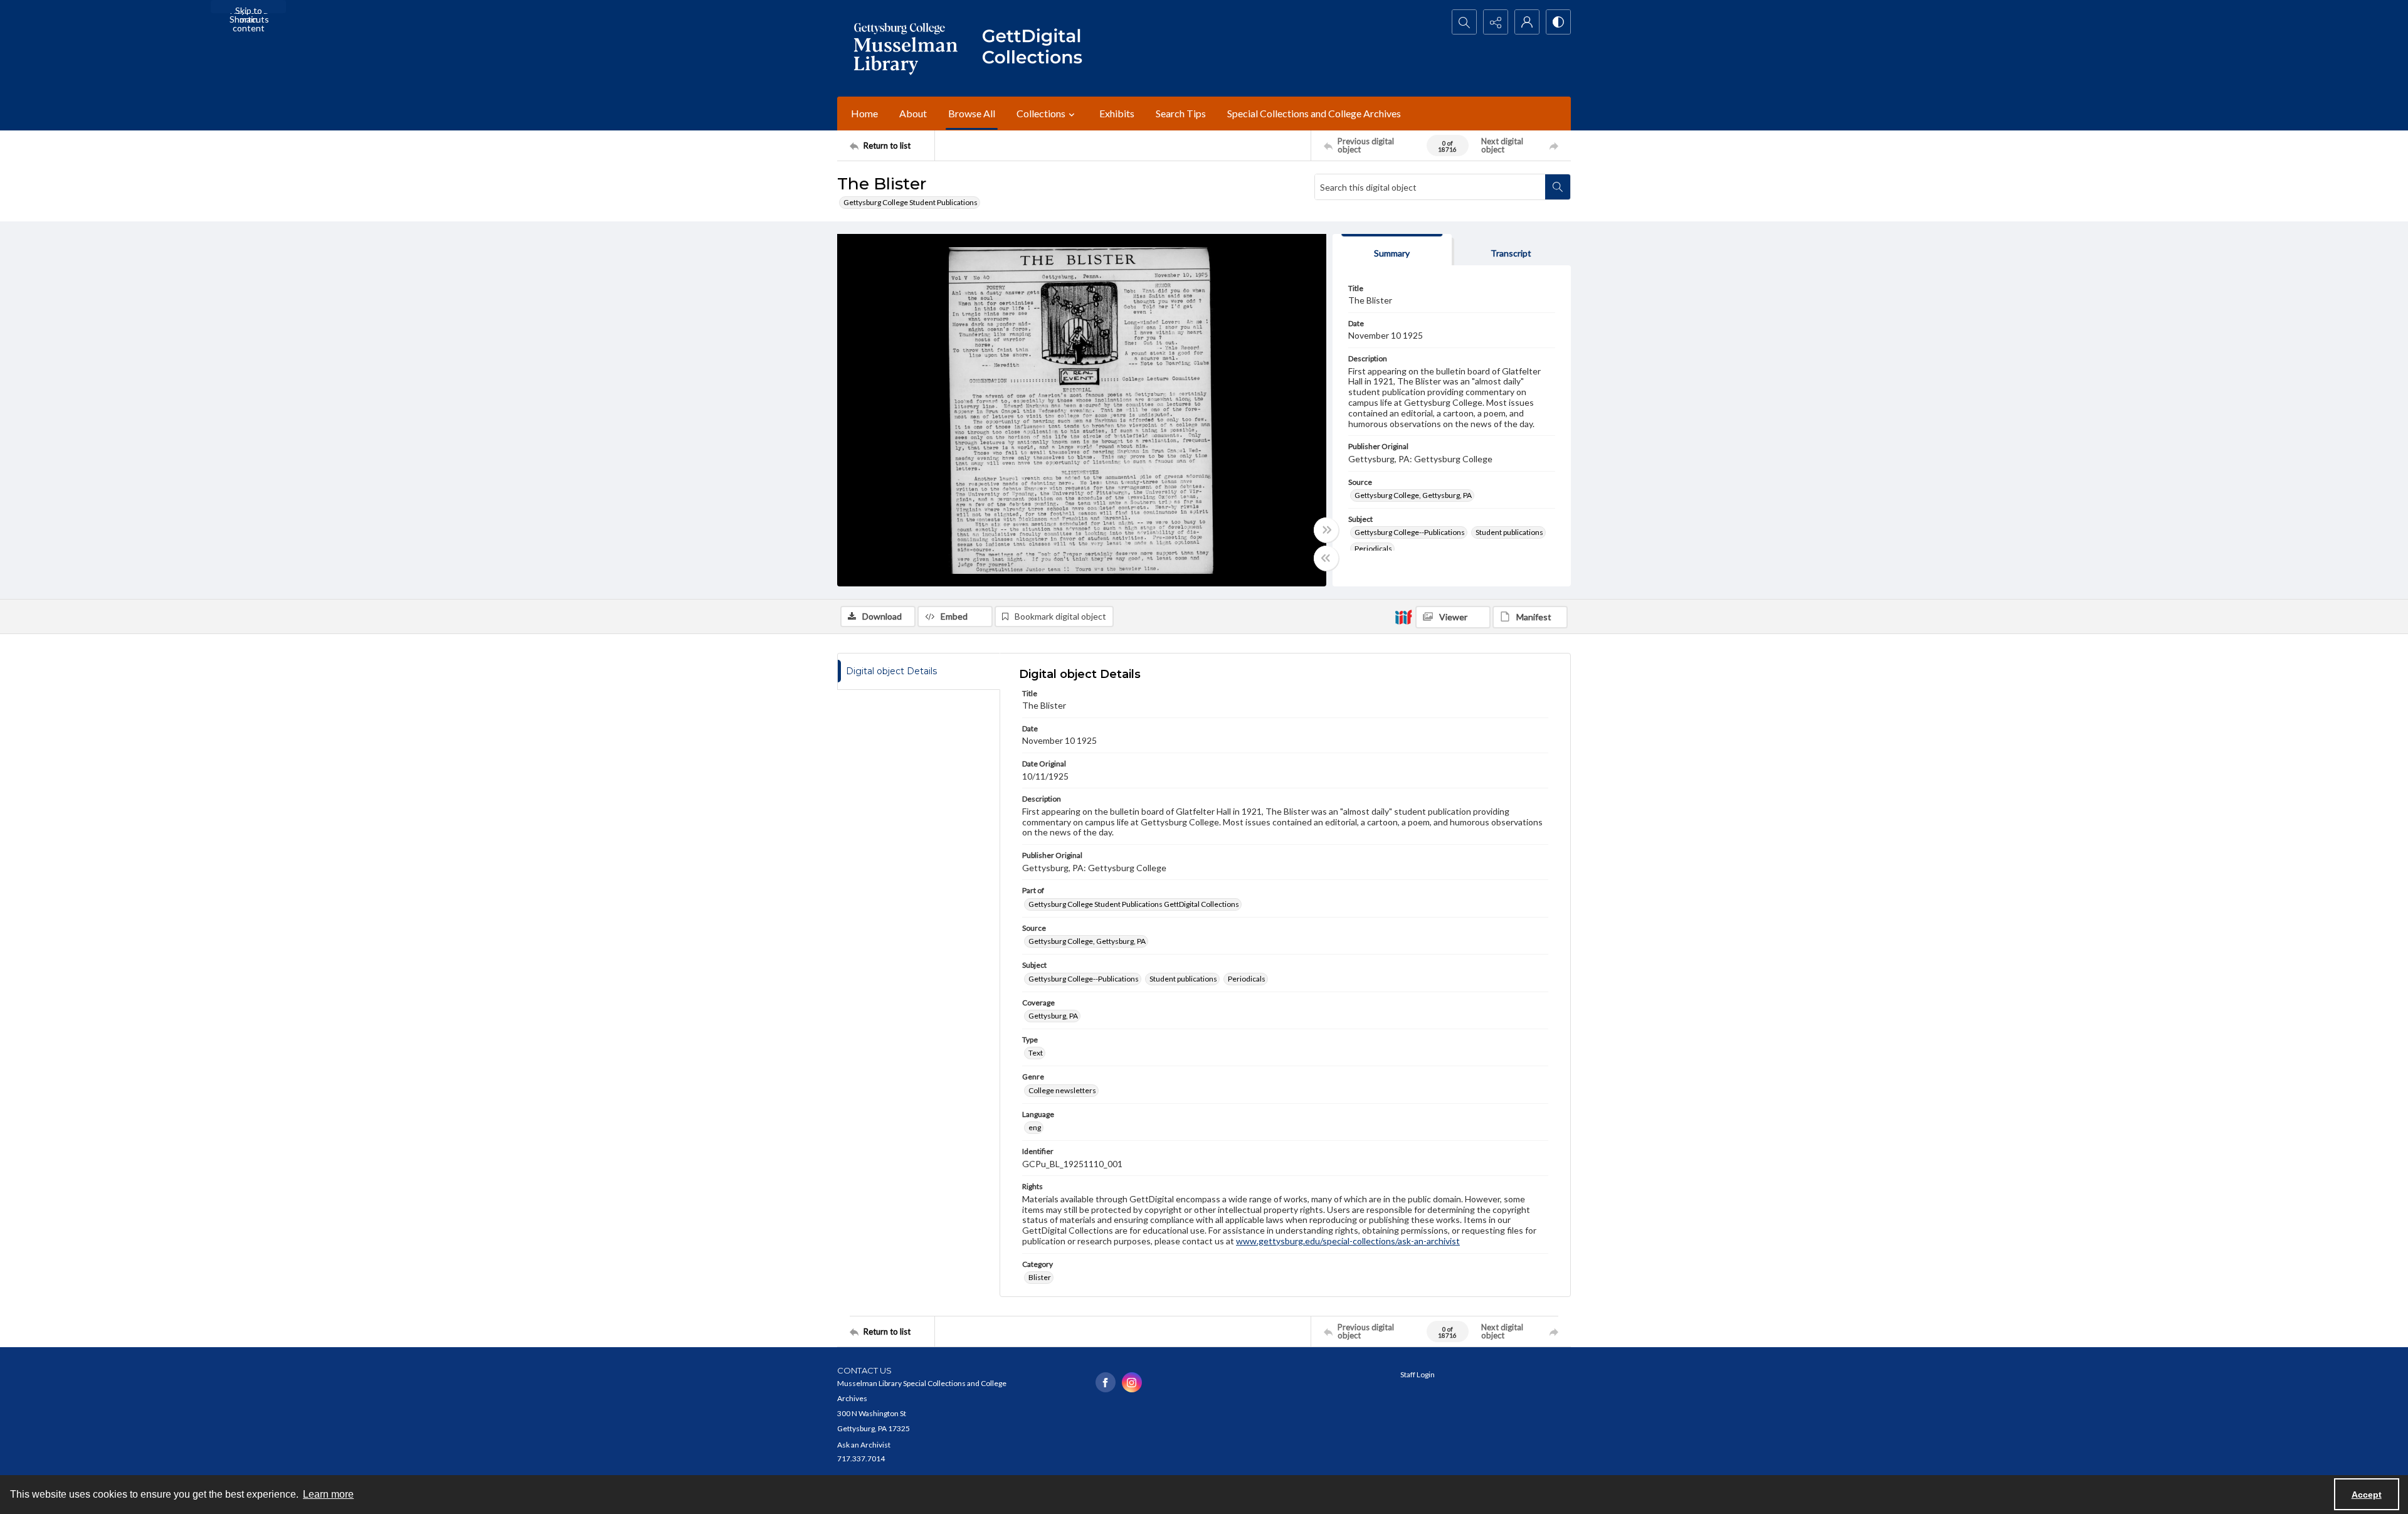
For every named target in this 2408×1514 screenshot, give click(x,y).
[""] (1038, 48)
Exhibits (1117, 113)
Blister (1040, 1277)
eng (1035, 1127)
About (913, 113)
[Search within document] (1558, 187)
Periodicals (1373, 548)
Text (1036, 1053)
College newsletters (1062, 1090)
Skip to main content (249, 9)
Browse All (972, 113)
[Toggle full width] (1326, 530)
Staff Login (1418, 1374)
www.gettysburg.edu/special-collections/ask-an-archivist (1348, 1241)
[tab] (1392, 250)
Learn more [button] (328, 1494)
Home (864, 113)
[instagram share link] (1132, 1382)
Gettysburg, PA (1053, 1016)
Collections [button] (1041, 113)
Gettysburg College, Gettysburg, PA (1413, 495)
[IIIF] (1403, 617)
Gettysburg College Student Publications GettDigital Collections (1134, 904)
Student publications (1509, 532)
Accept (2367, 1495)
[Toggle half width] (1326, 558)
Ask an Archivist (864, 1445)
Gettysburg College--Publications (1410, 532)
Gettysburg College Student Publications (911, 202)
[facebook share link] (1106, 1382)
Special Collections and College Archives (1314, 113)
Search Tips (1181, 113)
